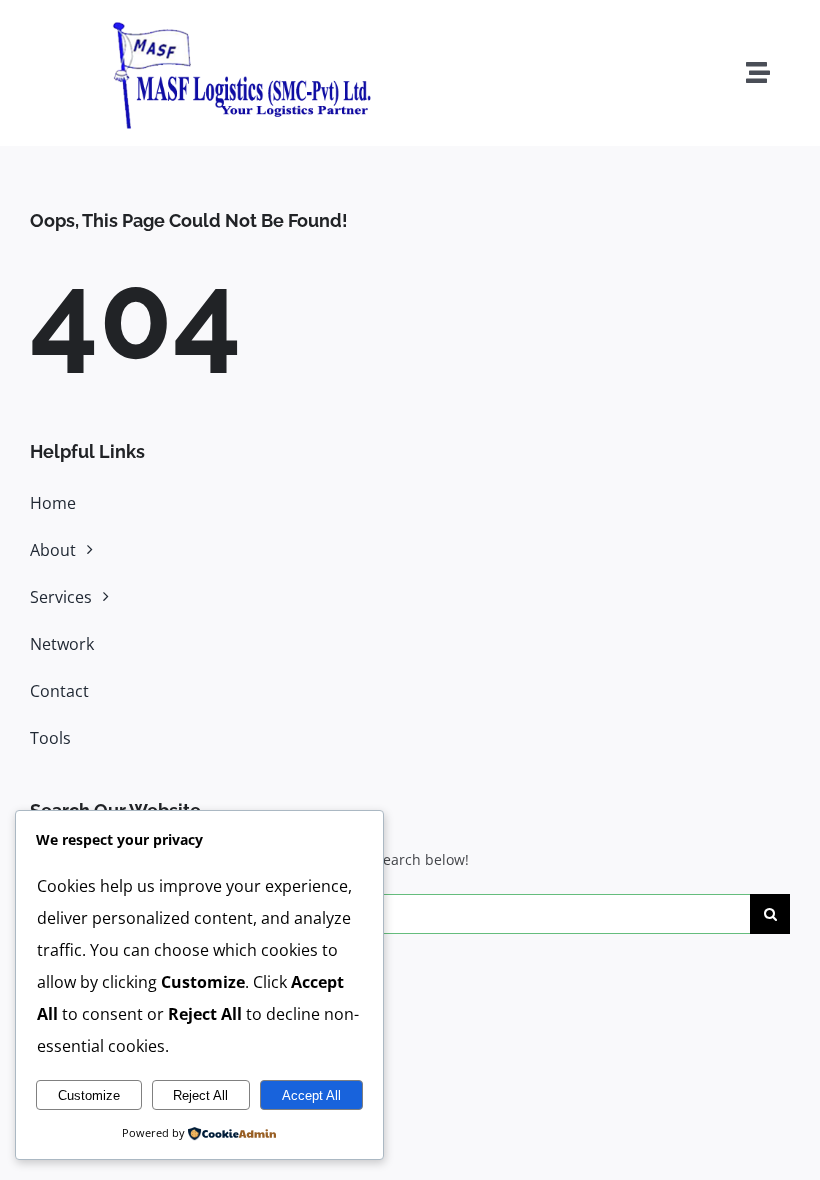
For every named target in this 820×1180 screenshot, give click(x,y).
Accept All (311, 1095)
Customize (89, 1095)
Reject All (200, 1095)
